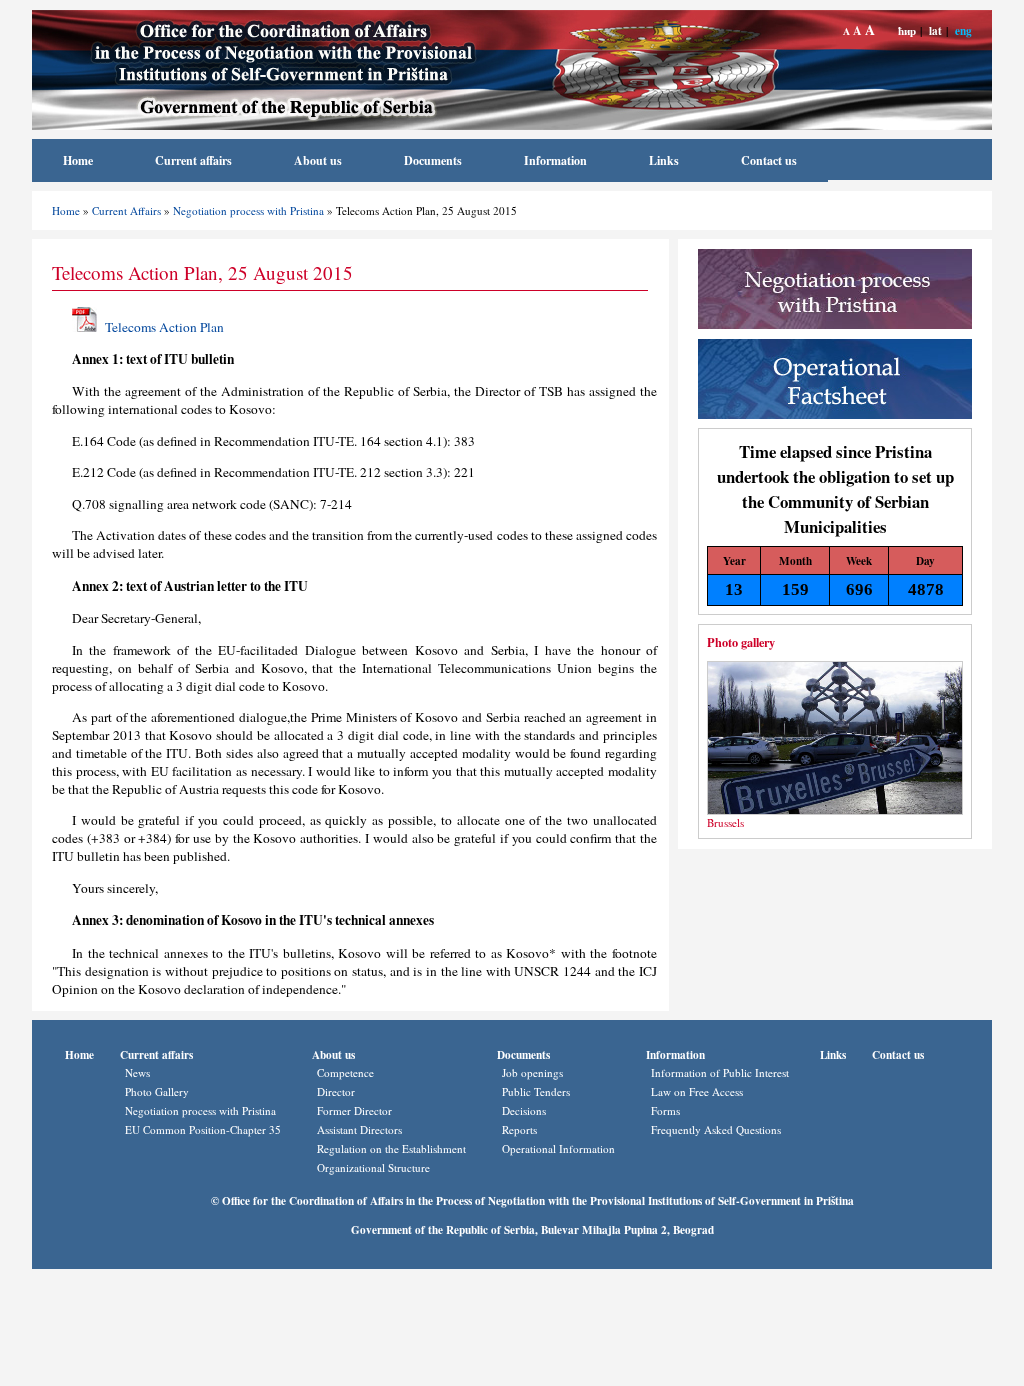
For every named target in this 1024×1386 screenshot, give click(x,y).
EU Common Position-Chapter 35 (203, 1129)
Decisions (524, 1110)
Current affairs (193, 160)
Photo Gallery (157, 1091)
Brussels (725, 822)
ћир (907, 30)
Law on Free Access (697, 1091)
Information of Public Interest (720, 1072)
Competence (345, 1072)
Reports (519, 1129)
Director (336, 1091)
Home (78, 160)
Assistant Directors (359, 1129)
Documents (433, 160)
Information (555, 160)
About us (318, 160)
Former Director (354, 1110)
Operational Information (558, 1148)
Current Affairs (126, 210)
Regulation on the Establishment (391, 1148)
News (137, 1072)
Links (664, 160)
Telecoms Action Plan (164, 327)
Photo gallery (741, 642)
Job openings (532, 1072)
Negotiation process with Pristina (248, 210)
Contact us (769, 160)
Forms (665, 1110)
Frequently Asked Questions (716, 1129)
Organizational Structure (373, 1167)
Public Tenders (536, 1091)
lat (935, 30)
